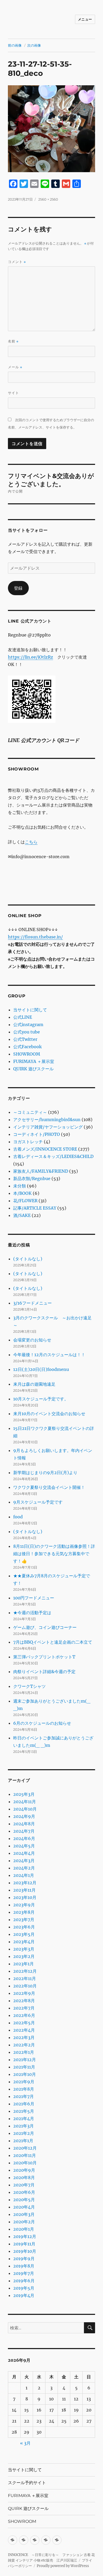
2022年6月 (24, 2015)
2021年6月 (24, 2104)
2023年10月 (25, 1897)
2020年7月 (24, 2185)
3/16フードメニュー (32, 1303)
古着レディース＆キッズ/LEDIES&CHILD (53, 1156)
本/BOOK (22, 1193)
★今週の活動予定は (32, 1613)
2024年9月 (24, 1816)
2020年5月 (24, 2200)
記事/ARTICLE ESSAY (35, 1208)
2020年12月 (25, 2148)
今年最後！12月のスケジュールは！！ (49, 1355)
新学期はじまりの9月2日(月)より (45, 1473)
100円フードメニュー (34, 1598)
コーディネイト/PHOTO (37, 1134)
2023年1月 (24, 1964)
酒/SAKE (22, 1215)
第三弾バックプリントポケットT (44, 1657)
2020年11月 (25, 2155)
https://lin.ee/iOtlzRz (31, 657)
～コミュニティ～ (30, 1112)
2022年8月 (24, 2001)
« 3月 (25, 2443)
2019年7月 (24, 2273)
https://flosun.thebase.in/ (35, 937)
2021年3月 (24, 2126)
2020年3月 (24, 2214)
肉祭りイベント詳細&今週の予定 (44, 1672)
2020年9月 (24, 2170)
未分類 (20, 1186)
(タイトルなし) (28, 1259)
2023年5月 (24, 1934)
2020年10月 (25, 2163)
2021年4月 (24, 2119)
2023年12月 (25, 1883)
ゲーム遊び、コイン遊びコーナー (45, 1627)
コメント (17, 262)
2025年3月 (24, 1794)
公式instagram (28, 1025)
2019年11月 (24, 2244)
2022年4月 (24, 2030)
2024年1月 (24, 1875)
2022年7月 (24, 2008)
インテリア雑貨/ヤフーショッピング (48, 1127)
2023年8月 (24, 1912)
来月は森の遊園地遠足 (34, 1384)
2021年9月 (24, 2082)
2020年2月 (24, 2222)
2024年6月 (24, 1838)
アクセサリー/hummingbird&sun (47, 1120)
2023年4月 (24, 1942)
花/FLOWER (25, 1201)
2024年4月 (24, 1853)
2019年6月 (24, 2281)
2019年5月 (24, 2288)
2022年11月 (25, 1978)
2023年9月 (24, 1905)
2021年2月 (24, 2133)
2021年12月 (25, 2060)
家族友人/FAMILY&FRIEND (41, 1171)
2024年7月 (24, 1831)
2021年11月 (24, 2067)
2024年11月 (25, 1802)
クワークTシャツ (29, 1686)
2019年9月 (24, 2259)
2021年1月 (23, 2141)
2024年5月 (24, 1846)
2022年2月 (24, 2045)
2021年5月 (24, 2111)
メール (15, 367)
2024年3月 (24, 1861)
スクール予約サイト (27, 2483)
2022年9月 (24, 1993)
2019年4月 (24, 2295)
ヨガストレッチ (28, 1142)
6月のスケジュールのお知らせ (42, 1723)
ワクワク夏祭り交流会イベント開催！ (49, 1487)
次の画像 (34, 45)
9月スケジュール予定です (38, 1502)
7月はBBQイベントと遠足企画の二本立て (53, 1642)
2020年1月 (24, 2229)
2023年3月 (24, 1949)
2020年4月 (24, 2207)
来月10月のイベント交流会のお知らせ (49, 1414)
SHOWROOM (27, 1054)
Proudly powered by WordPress (63, 2566)
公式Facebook (27, 1047)
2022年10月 (25, 1986)
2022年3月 (24, 2037)
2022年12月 (25, 1971)
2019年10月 (25, 2251)
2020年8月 (24, 2177)
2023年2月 (24, 1956)
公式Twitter (25, 1039)
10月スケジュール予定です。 (41, 1399)
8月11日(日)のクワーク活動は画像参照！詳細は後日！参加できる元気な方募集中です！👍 (54, 1554)
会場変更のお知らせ (32, 1340)
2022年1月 (24, 2052)
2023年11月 (24, 1890)
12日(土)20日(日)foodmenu (41, 1369)
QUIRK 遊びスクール (33, 1069)
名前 (13, 341)
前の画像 (15, 45)
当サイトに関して (30, 1010)
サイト (13, 393)
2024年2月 (24, 1868)
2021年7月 (24, 2096)
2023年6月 (24, 1927)
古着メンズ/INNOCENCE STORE (45, 1149)
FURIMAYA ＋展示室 (34, 1061)
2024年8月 (24, 1824)
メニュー (85, 19)
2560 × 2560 (48, 199)
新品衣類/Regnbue (32, 1178)
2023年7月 (24, 1919)
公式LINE (23, 1017)
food (18, 1517)
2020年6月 (24, 2192)
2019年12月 (25, 2236)
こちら (31, 842)
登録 (18, 588)
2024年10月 (25, 1809)
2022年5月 (24, 2023)
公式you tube (27, 1032)
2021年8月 (24, 2089)
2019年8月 (24, 2266)
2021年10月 (25, 2074)
